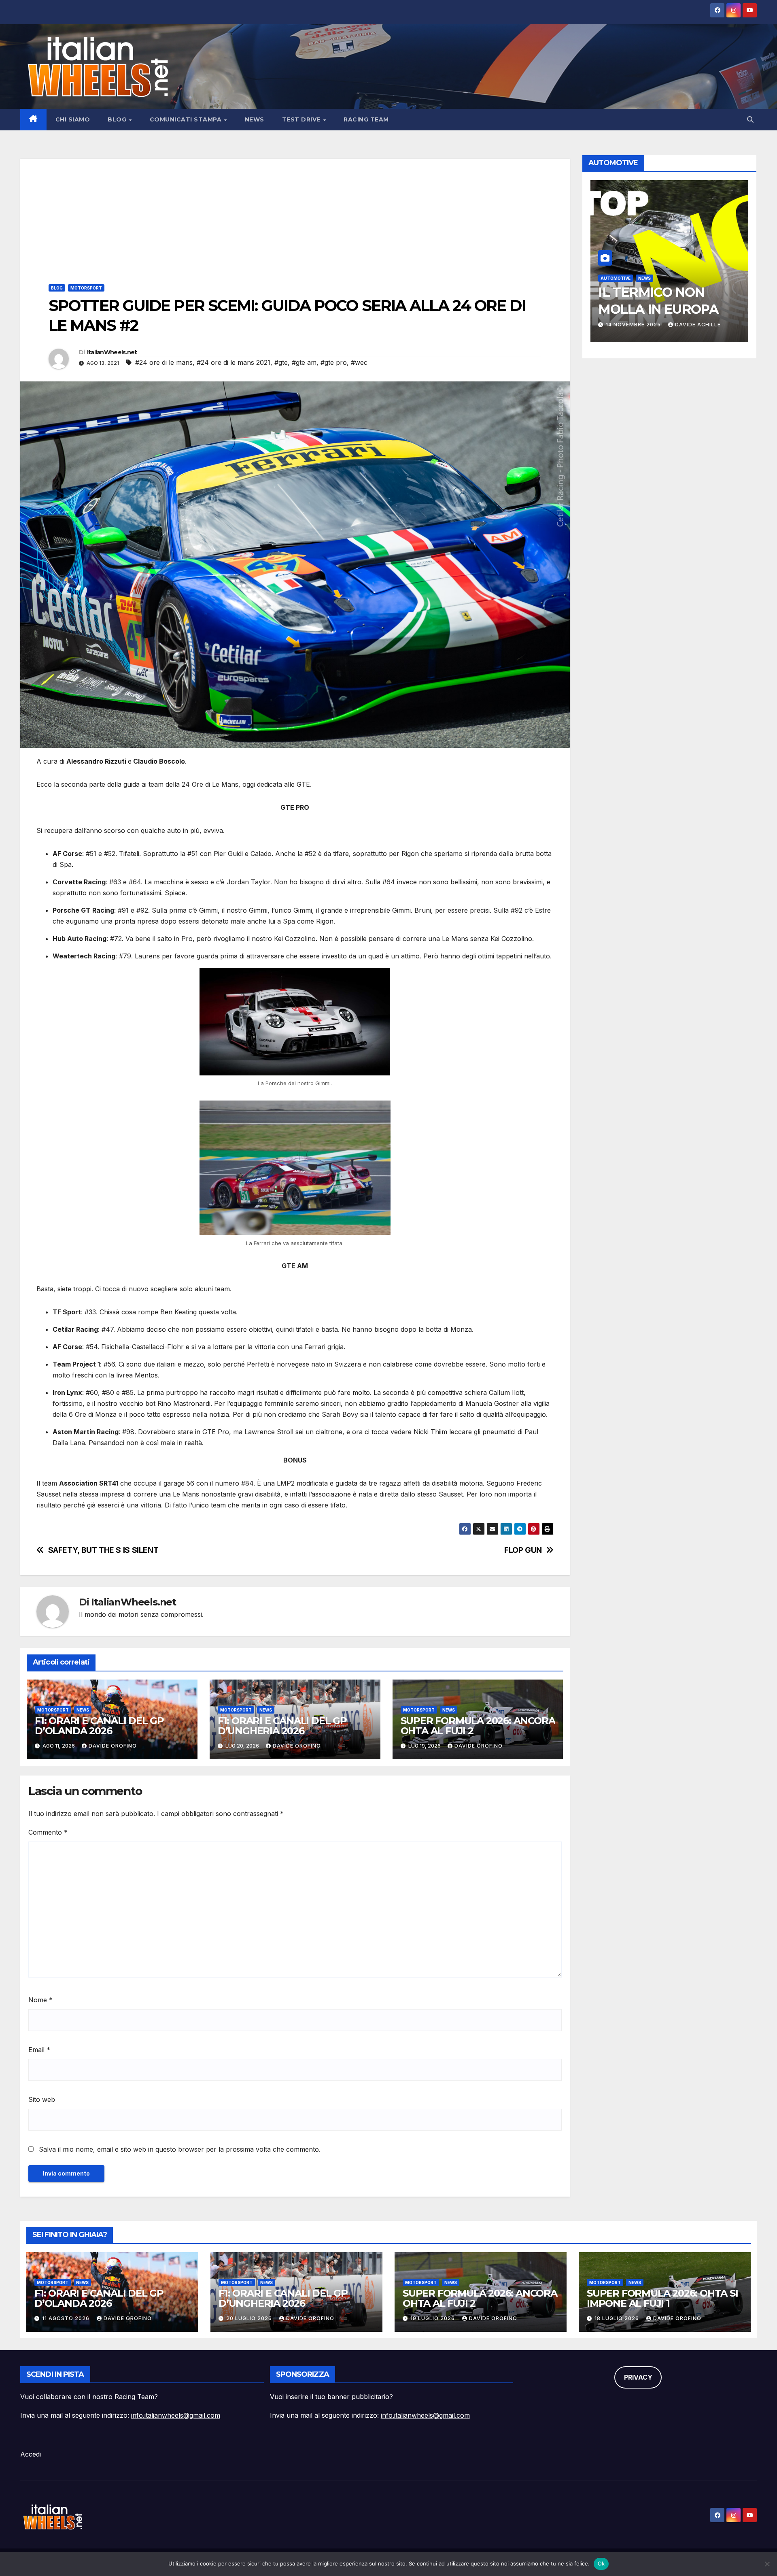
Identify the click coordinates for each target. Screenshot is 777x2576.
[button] (750, 119)
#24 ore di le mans (164, 362)
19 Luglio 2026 (433, 2318)
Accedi (31, 2454)
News (255, 119)
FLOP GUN (523, 1550)
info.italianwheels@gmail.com (176, 2415)
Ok (601, 2563)
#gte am (304, 362)
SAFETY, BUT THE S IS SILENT (103, 1550)
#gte (281, 362)
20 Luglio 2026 (250, 2318)
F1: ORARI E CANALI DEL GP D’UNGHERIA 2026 (282, 1726)
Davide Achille (695, 325)
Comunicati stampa (187, 119)
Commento (48, 1832)
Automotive (616, 278)
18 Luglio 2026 (618, 2318)
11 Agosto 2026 (67, 2318)
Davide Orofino (113, 1746)
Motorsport (86, 288)
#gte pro (334, 362)
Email (39, 2050)
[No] (767, 2564)
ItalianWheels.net (112, 352)
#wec (359, 362)
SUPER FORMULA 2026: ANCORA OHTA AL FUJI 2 (478, 1726)
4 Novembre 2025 (633, 325)
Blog (118, 119)
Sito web (42, 2099)
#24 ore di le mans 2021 (234, 362)
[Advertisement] (295, 215)
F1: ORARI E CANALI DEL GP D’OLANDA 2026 (99, 1726)
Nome (40, 2000)
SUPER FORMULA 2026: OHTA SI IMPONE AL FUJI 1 (662, 2298)
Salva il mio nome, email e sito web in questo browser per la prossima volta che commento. (180, 2149)
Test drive (302, 119)
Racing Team (366, 119)
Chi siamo (73, 119)
